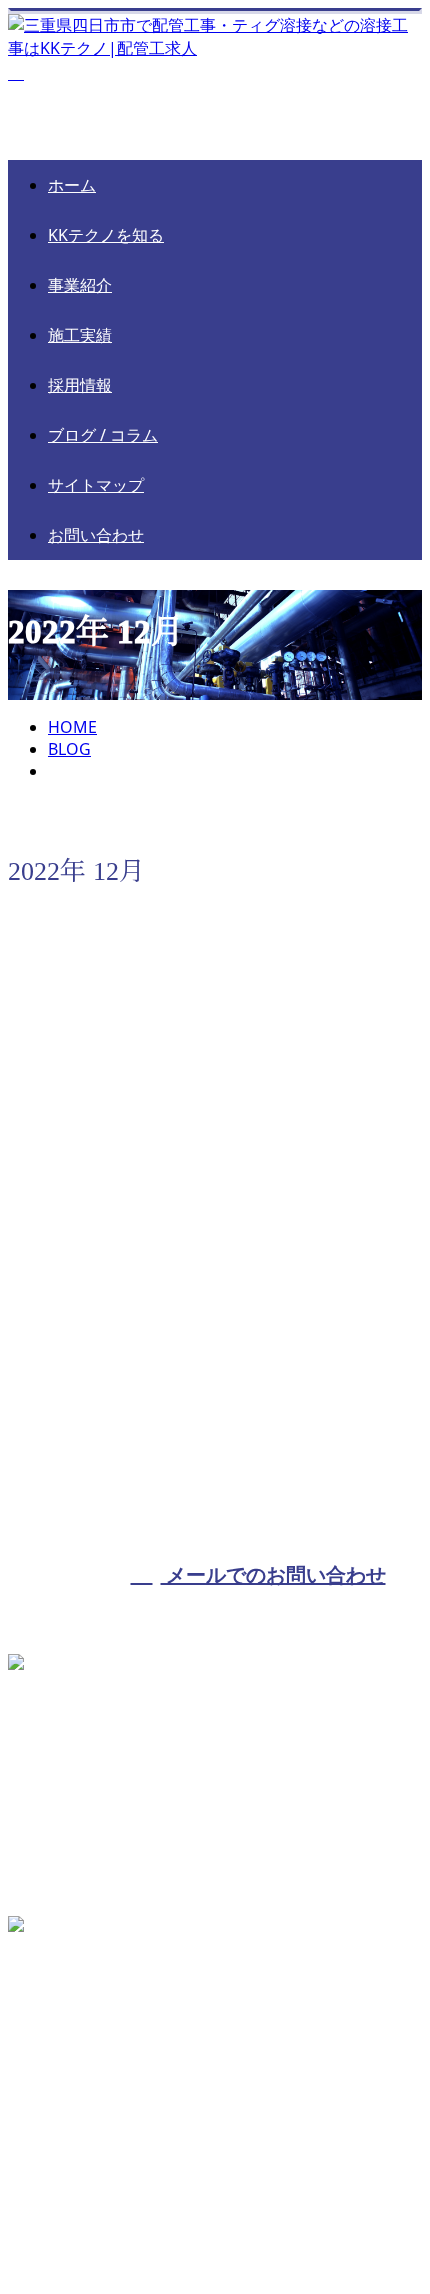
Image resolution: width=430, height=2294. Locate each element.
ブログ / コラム (103, 435)
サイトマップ (96, 485)
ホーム (72, 185)
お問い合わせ (96, 535)
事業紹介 (80, 285)
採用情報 (80, 385)
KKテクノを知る (106, 235)
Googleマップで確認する (104, 2067)
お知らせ (118, 1181)
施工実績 (80, 335)
